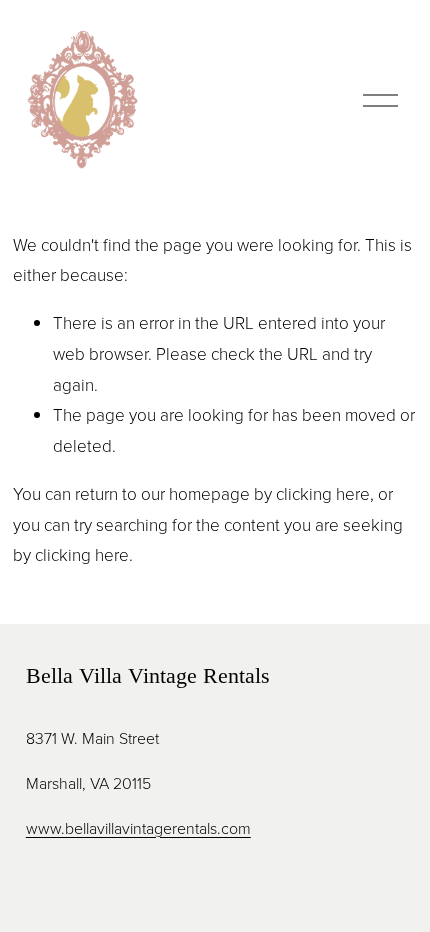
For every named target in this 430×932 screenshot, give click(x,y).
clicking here (323, 493)
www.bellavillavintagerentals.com (138, 828)
